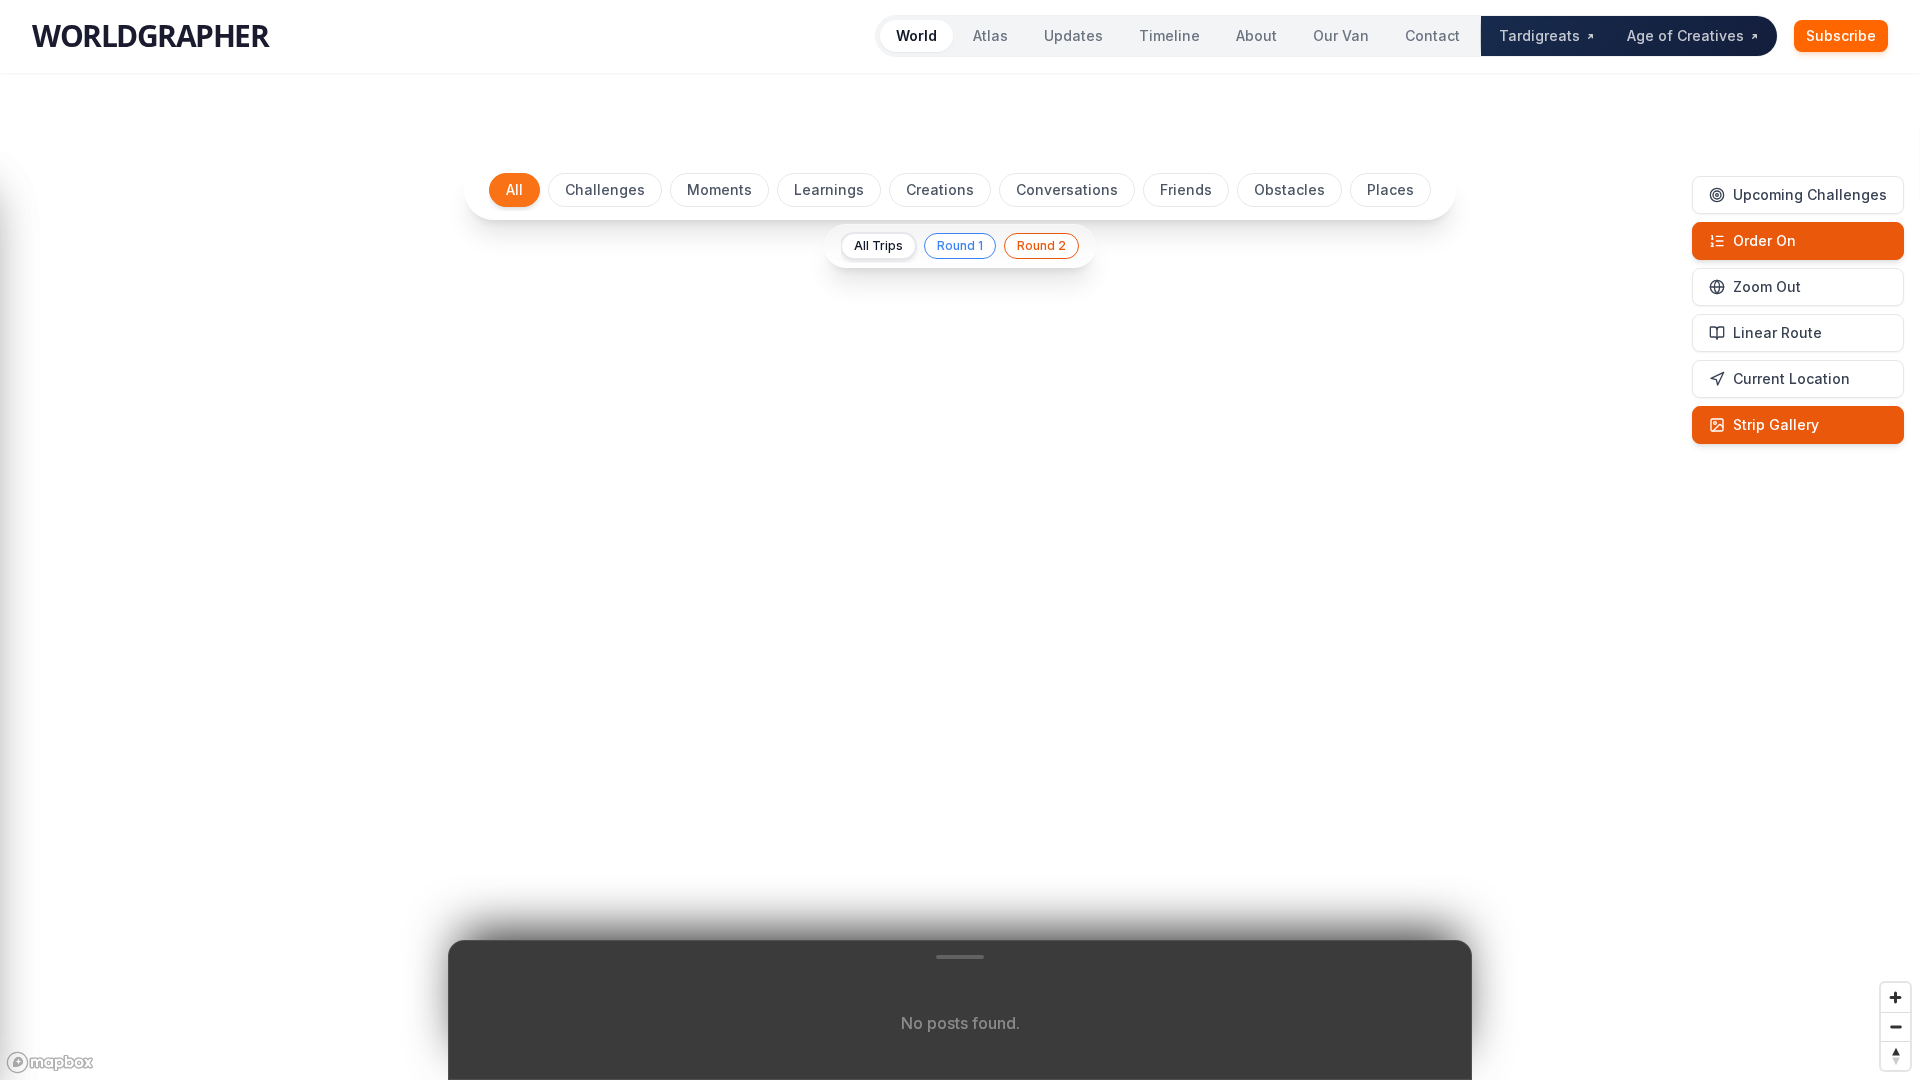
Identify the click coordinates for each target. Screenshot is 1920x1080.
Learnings (829, 189)
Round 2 (1041, 245)
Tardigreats (1539, 35)
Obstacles (1289, 189)
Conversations (1067, 189)
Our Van (1341, 35)
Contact (1432, 35)
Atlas (990, 35)
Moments (719, 189)
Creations (940, 189)
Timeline (1169, 35)
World (916, 35)
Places (1390, 189)
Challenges (605, 189)
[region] (960, 612)
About (1256, 35)
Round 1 (960, 245)
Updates (1073, 35)
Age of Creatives (1685, 35)
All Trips (878, 245)
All (514, 189)
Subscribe (1841, 35)
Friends (1186, 189)
